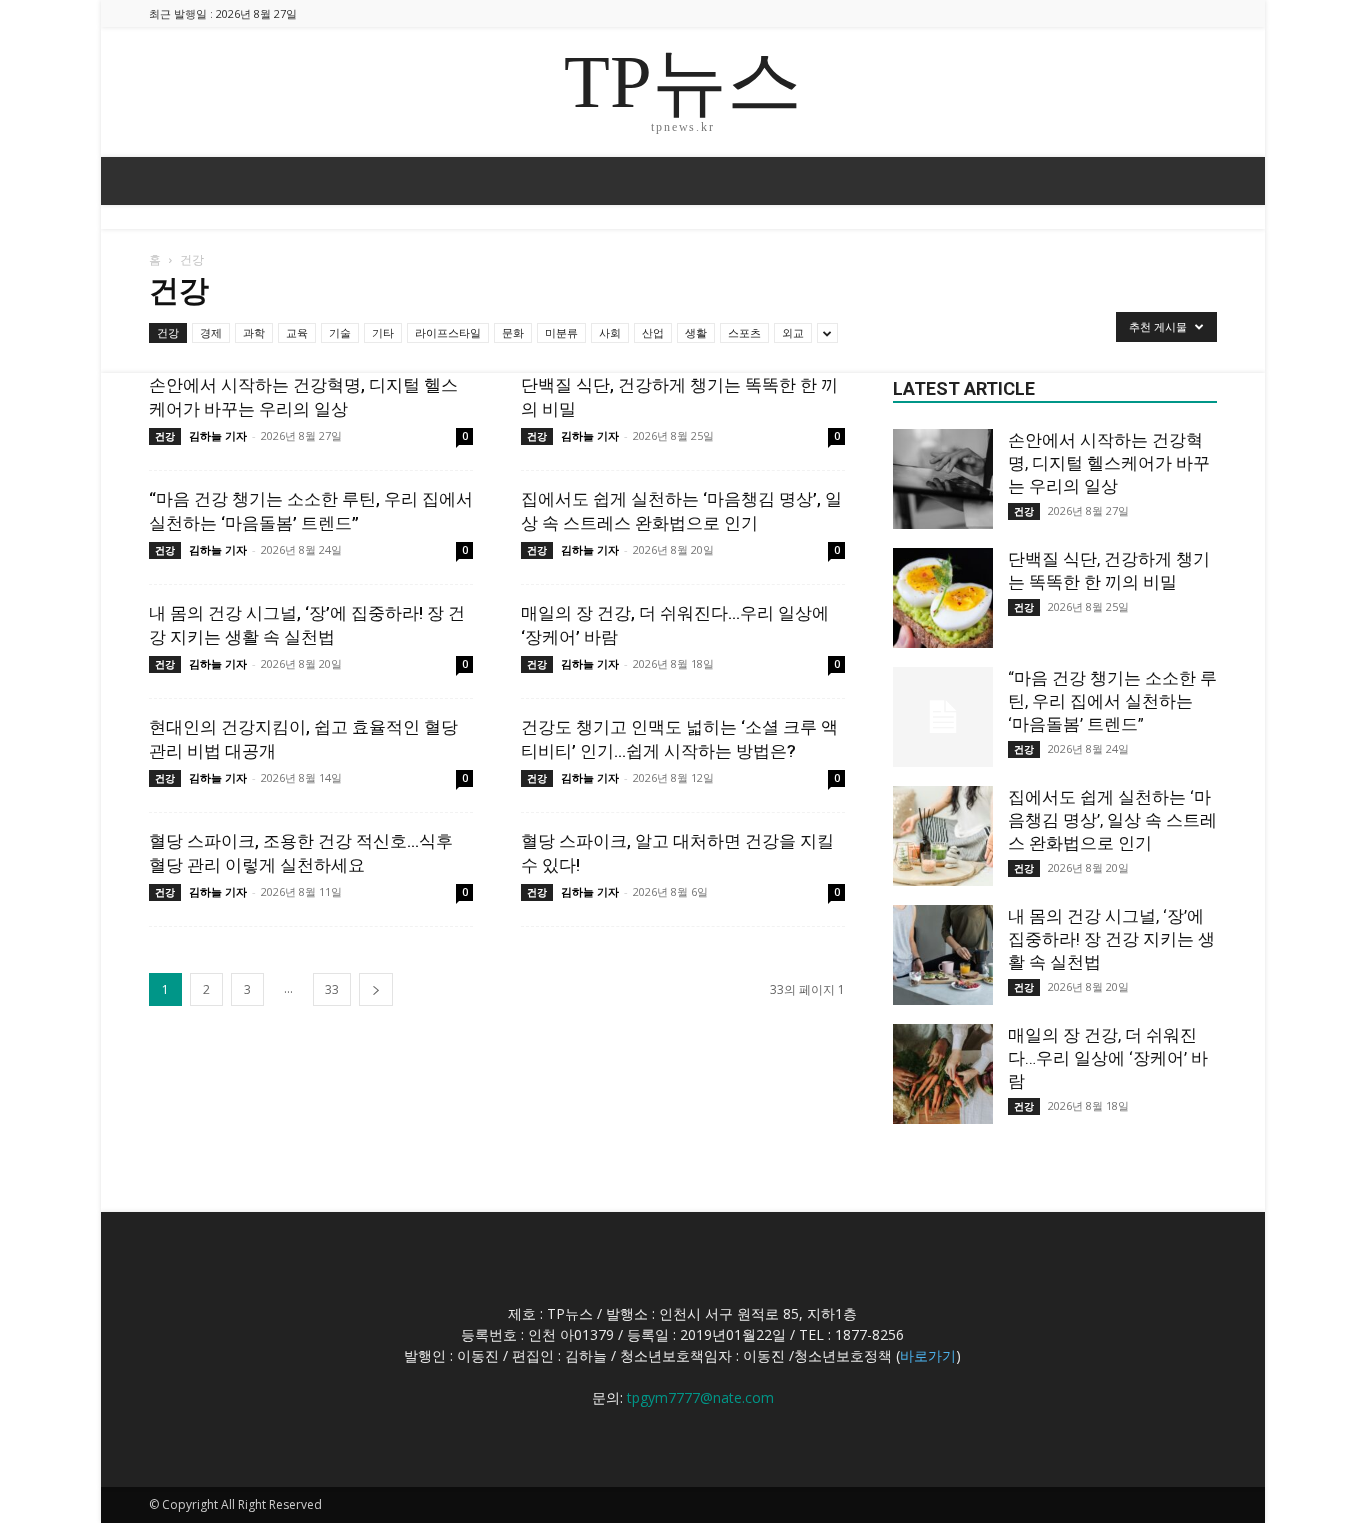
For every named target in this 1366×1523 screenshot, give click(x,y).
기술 (340, 332)
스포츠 (744, 332)
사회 (610, 332)
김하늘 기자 (218, 435)
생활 (696, 332)
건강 (168, 332)
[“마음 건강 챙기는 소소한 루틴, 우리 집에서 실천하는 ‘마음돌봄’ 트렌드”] (943, 717)
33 (332, 989)
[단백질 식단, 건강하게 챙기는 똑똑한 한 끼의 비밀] (943, 598)
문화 (513, 332)
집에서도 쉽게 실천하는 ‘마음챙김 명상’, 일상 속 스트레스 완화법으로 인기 (1112, 820)
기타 (383, 332)
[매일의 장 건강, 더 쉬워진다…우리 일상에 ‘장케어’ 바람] (943, 1074)
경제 (211, 332)
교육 (297, 332)
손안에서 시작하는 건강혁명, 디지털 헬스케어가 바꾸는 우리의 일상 (1109, 463)
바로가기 (928, 1355)
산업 (653, 332)
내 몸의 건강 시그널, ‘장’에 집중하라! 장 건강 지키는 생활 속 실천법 (1111, 939)
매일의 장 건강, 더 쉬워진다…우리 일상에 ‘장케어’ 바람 (1108, 1058)
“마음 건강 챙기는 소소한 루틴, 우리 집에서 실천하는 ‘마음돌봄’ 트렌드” (1112, 701)
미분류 (561, 332)
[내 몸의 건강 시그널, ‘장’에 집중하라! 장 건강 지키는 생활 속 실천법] (943, 955)
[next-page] (376, 989)
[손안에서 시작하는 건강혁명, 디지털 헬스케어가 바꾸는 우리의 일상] (943, 479)
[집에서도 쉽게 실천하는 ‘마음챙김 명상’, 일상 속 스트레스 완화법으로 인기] (943, 836)
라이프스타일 (448, 332)
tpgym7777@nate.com (700, 1397)
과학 (254, 332)
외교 (793, 332)
